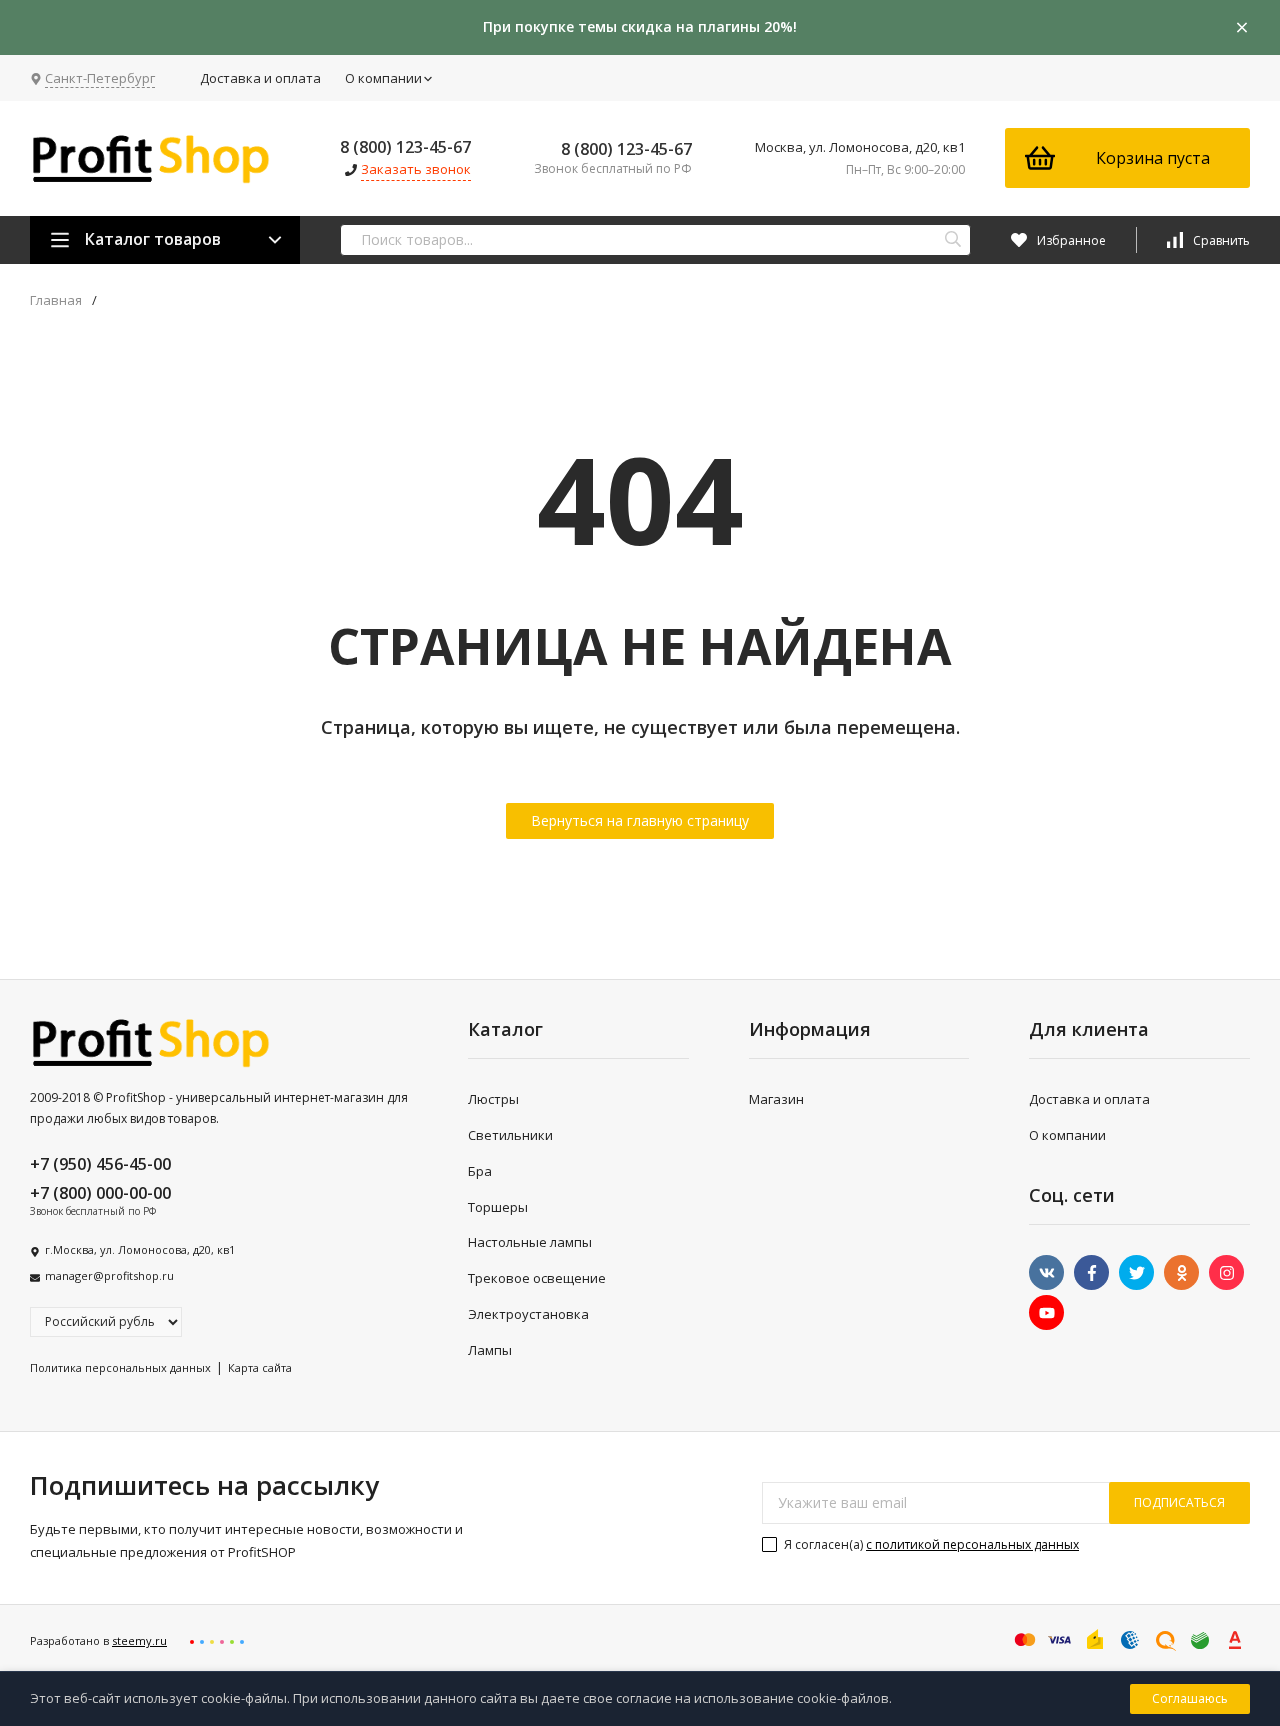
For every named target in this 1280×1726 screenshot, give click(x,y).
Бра (480, 1171)
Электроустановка (528, 1314)
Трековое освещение (537, 1278)
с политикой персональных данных (972, 1544)
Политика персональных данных (120, 1367)
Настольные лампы (530, 1242)
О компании (383, 78)
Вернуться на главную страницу (640, 820)
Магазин (776, 1099)
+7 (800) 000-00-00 (100, 1193)
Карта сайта (260, 1367)
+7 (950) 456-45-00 (100, 1164)
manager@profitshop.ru (109, 1275)
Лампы (490, 1350)
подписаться (1179, 1502)
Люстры (493, 1099)
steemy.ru (139, 1640)
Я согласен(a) (930, 1544)
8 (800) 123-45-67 (405, 147)
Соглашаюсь (1190, 1698)
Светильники (510, 1135)
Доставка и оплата (260, 78)
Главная (56, 300)
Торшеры (498, 1207)
